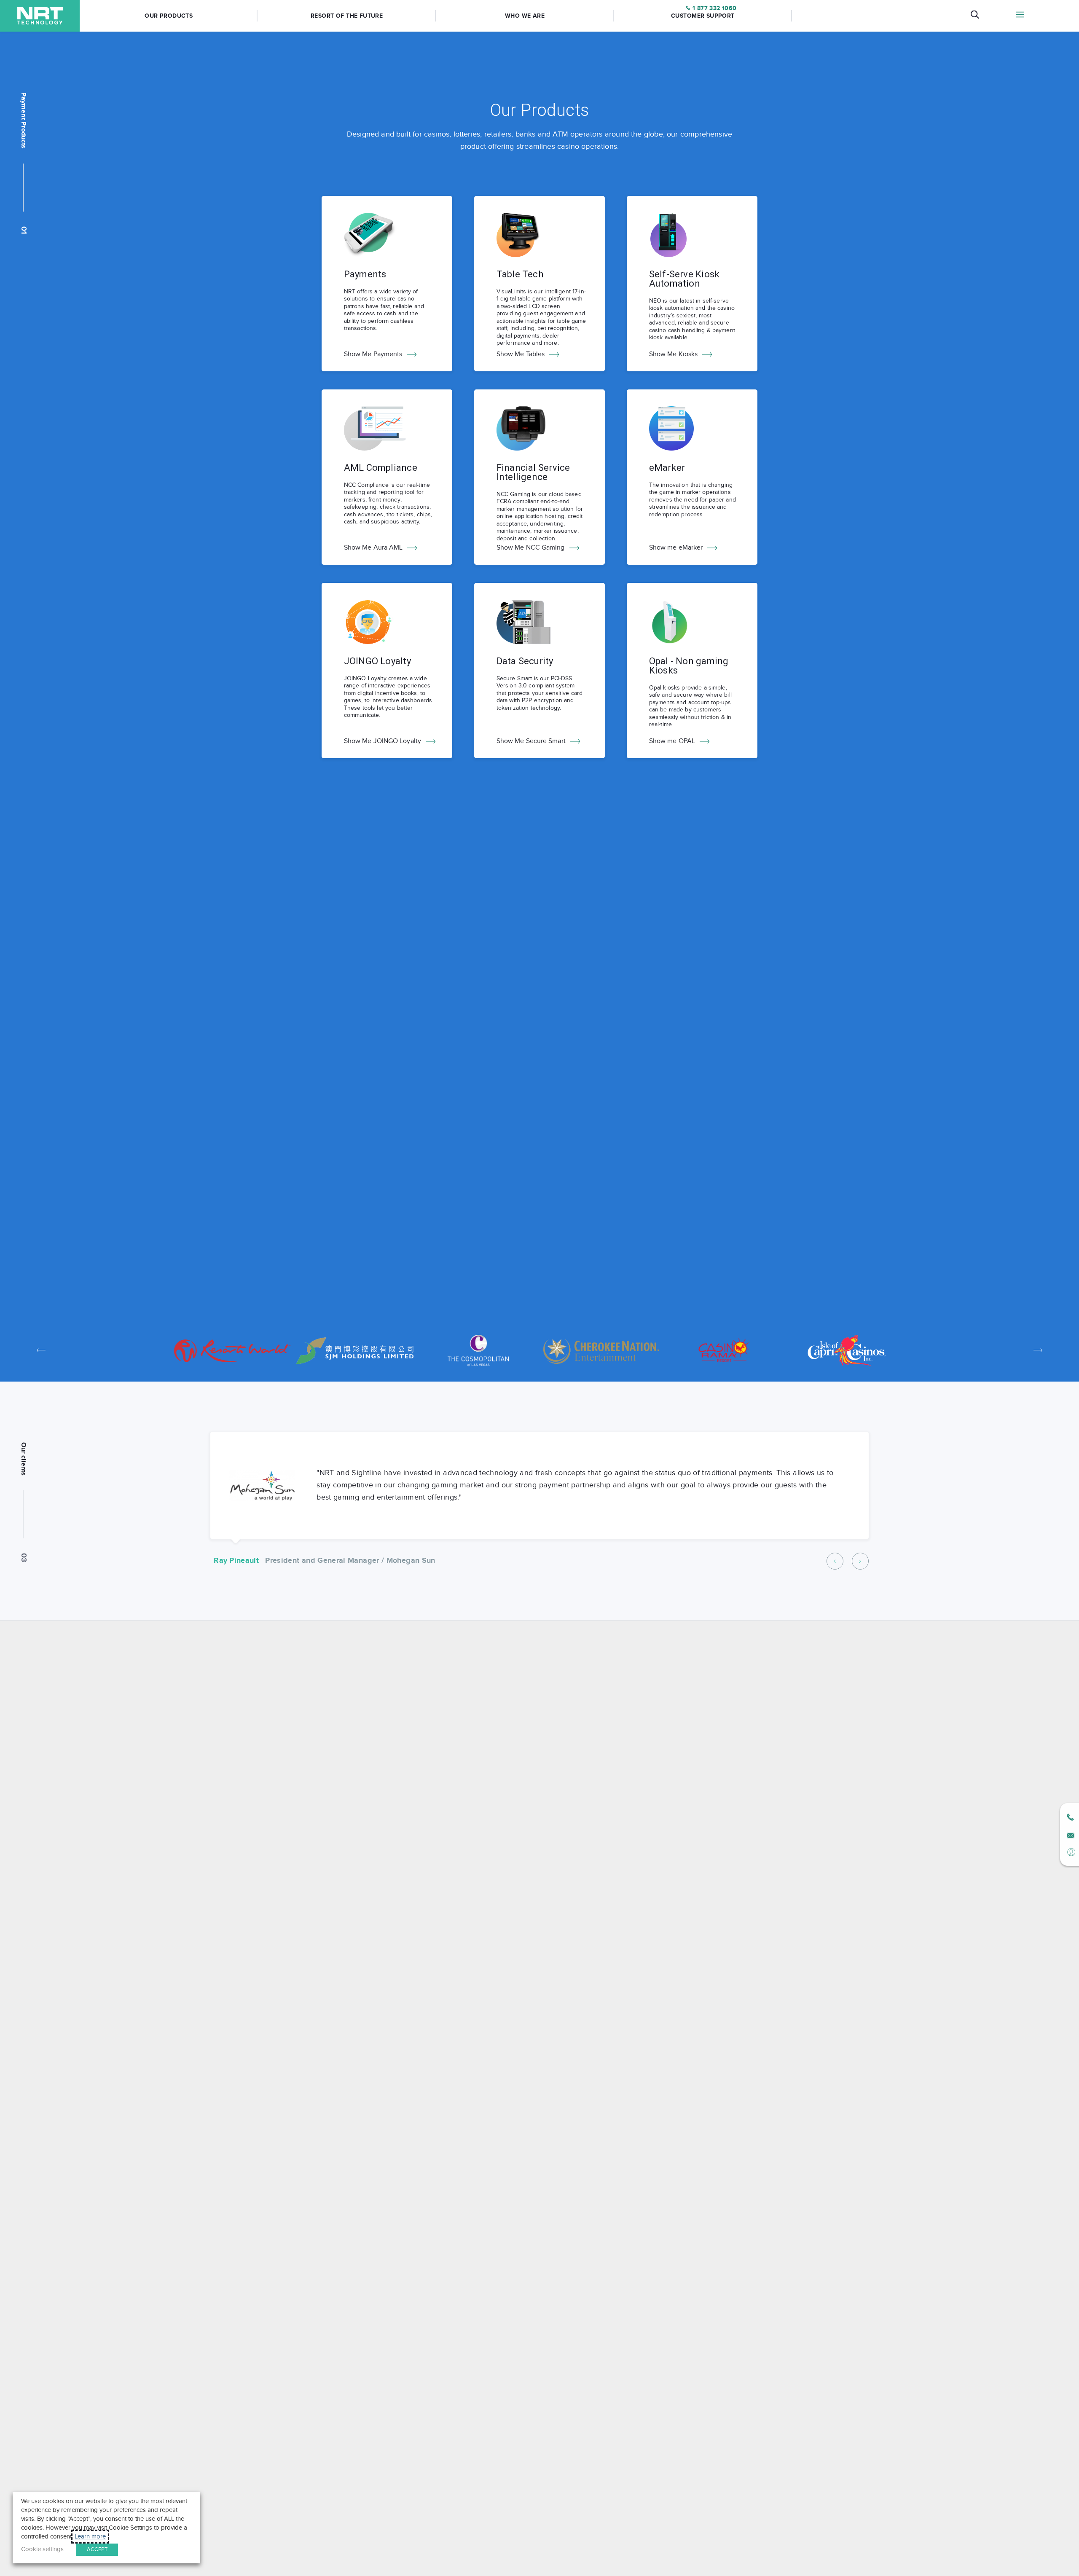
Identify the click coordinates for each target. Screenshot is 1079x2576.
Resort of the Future (347, 16)
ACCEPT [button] (97, 2549)
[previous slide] (42, 1350)
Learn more (90, 2537)
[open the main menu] (1020, 16)
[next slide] (1038, 1350)
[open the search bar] (975, 16)
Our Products (169, 16)
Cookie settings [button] (42, 2549)
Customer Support (703, 16)
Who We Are (525, 16)
